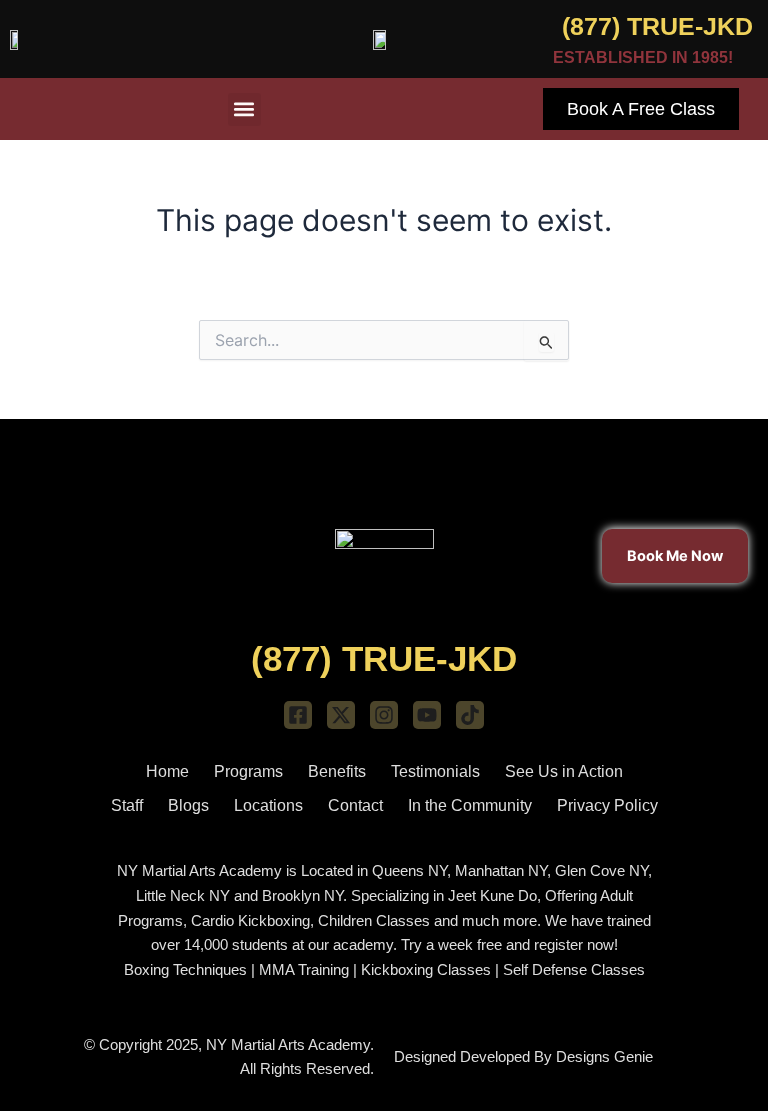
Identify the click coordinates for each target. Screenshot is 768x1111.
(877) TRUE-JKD (657, 26)
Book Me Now (675, 555)
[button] (244, 109)
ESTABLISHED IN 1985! (643, 57)
